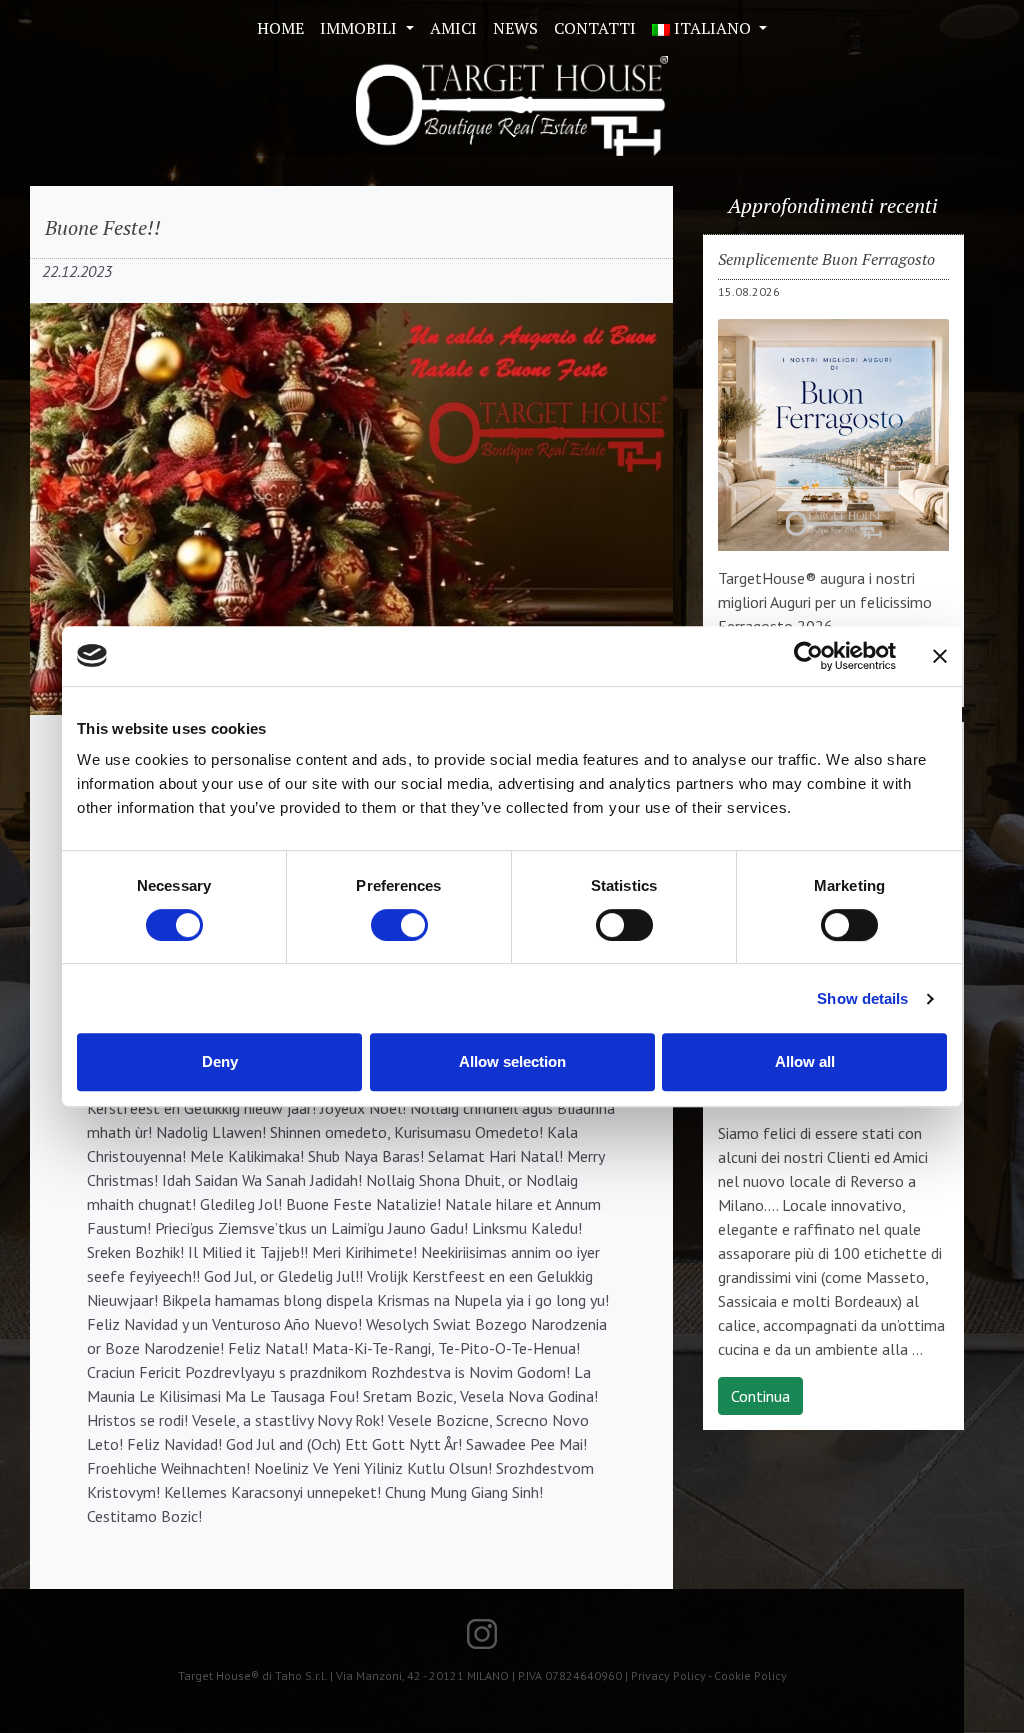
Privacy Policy (668, 1675)
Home (280, 28)
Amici (453, 28)
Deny (220, 1061)
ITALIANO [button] (712, 28)
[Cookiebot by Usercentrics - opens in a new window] (808, 656)
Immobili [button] (360, 28)
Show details (862, 998)
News (515, 28)
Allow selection (512, 1061)
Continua (760, 1396)
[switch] (399, 925)
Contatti (595, 28)
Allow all (805, 1061)
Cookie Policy (750, 1675)
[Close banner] (940, 656)
